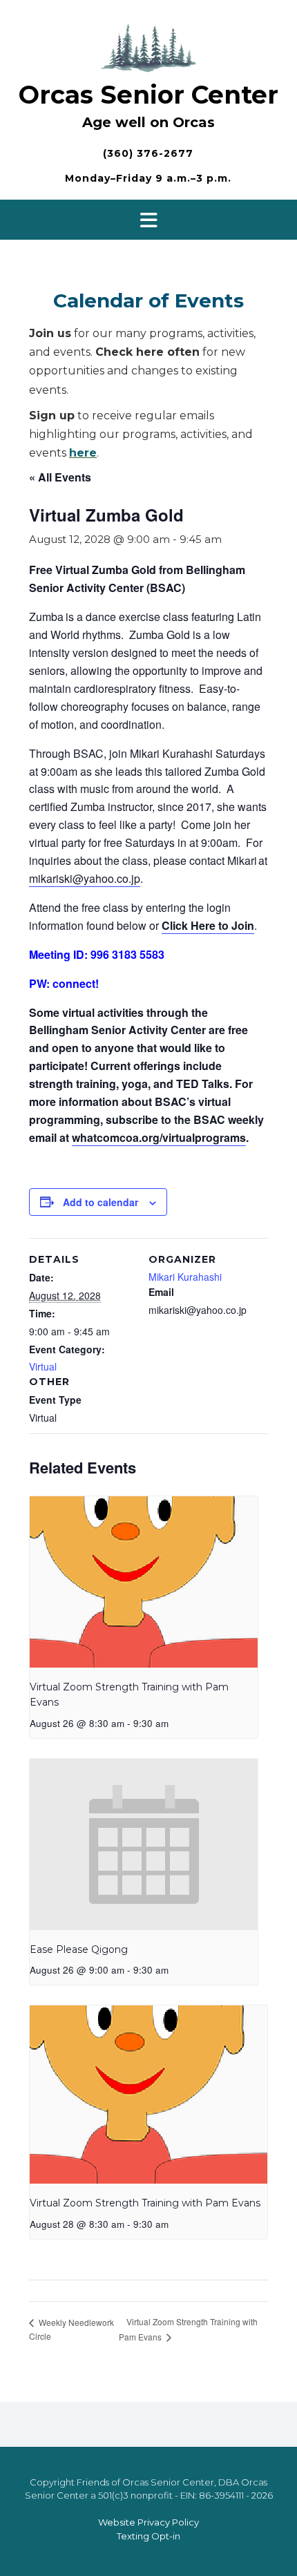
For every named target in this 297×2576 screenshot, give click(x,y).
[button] (148, 220)
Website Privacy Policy (148, 2522)
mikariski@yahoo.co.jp (85, 878)
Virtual (43, 1366)
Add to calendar (100, 1202)
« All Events (60, 477)
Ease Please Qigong (79, 1949)
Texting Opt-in (148, 2536)
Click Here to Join (208, 925)
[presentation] (144, 1582)
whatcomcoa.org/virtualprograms (159, 1137)
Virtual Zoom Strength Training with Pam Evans (145, 2203)
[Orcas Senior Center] (148, 46)
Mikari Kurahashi (185, 1277)
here (83, 453)
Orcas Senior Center (148, 95)
